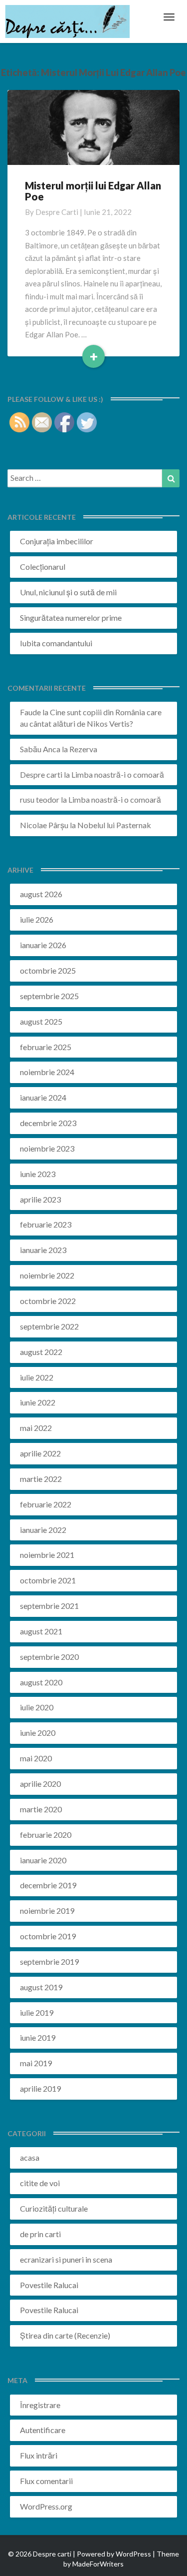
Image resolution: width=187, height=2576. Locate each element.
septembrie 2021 (49, 1606)
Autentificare (43, 2430)
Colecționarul (43, 567)
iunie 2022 (38, 1402)
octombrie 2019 (48, 1936)
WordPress (133, 2554)
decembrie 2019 (48, 1885)
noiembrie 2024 (47, 1072)
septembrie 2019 (49, 1961)
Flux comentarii (46, 2481)
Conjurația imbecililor (57, 541)
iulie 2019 (37, 2012)
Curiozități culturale (54, 2208)
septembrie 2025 (49, 996)
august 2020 (41, 1682)
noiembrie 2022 (47, 1275)
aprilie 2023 (40, 1199)
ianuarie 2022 (43, 1530)
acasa (30, 2157)
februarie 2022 (46, 1504)
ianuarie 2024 (43, 1097)
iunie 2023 (38, 1174)
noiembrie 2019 (47, 1911)
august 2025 (41, 1021)
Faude (30, 712)
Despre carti (57, 212)
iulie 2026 (37, 919)
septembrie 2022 (49, 1326)
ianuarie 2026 (43, 945)
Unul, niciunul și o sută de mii (68, 592)
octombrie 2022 (48, 1301)
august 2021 (41, 1631)
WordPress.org (46, 2506)
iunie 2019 (38, 2037)
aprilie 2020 (40, 1784)
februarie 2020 (46, 1835)
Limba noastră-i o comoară (118, 774)
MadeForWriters (98, 2564)
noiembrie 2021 (47, 1555)
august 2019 (41, 1987)
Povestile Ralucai (49, 2285)
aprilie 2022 (40, 1453)
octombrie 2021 (48, 1580)
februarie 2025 (46, 1047)
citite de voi (40, 2183)
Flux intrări (39, 2455)
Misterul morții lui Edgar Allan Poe (93, 191)
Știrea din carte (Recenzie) (65, 2335)
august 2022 (41, 1352)
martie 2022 (41, 1479)
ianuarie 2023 (43, 1250)
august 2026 (41, 894)
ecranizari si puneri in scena (66, 2259)
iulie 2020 (37, 1707)
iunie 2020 (38, 1733)
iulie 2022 (37, 1377)
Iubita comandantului (56, 643)
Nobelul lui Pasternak (114, 825)
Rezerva (83, 749)
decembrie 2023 (48, 1123)
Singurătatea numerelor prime (71, 618)
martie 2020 (41, 1809)
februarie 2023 (46, 1224)
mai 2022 (36, 1428)
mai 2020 (36, 1758)
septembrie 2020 (49, 1657)
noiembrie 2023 (47, 1148)
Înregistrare (40, 2405)
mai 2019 (36, 2063)
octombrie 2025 (48, 970)
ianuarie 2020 (43, 1860)
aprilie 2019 (40, 2088)
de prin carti (40, 2234)
